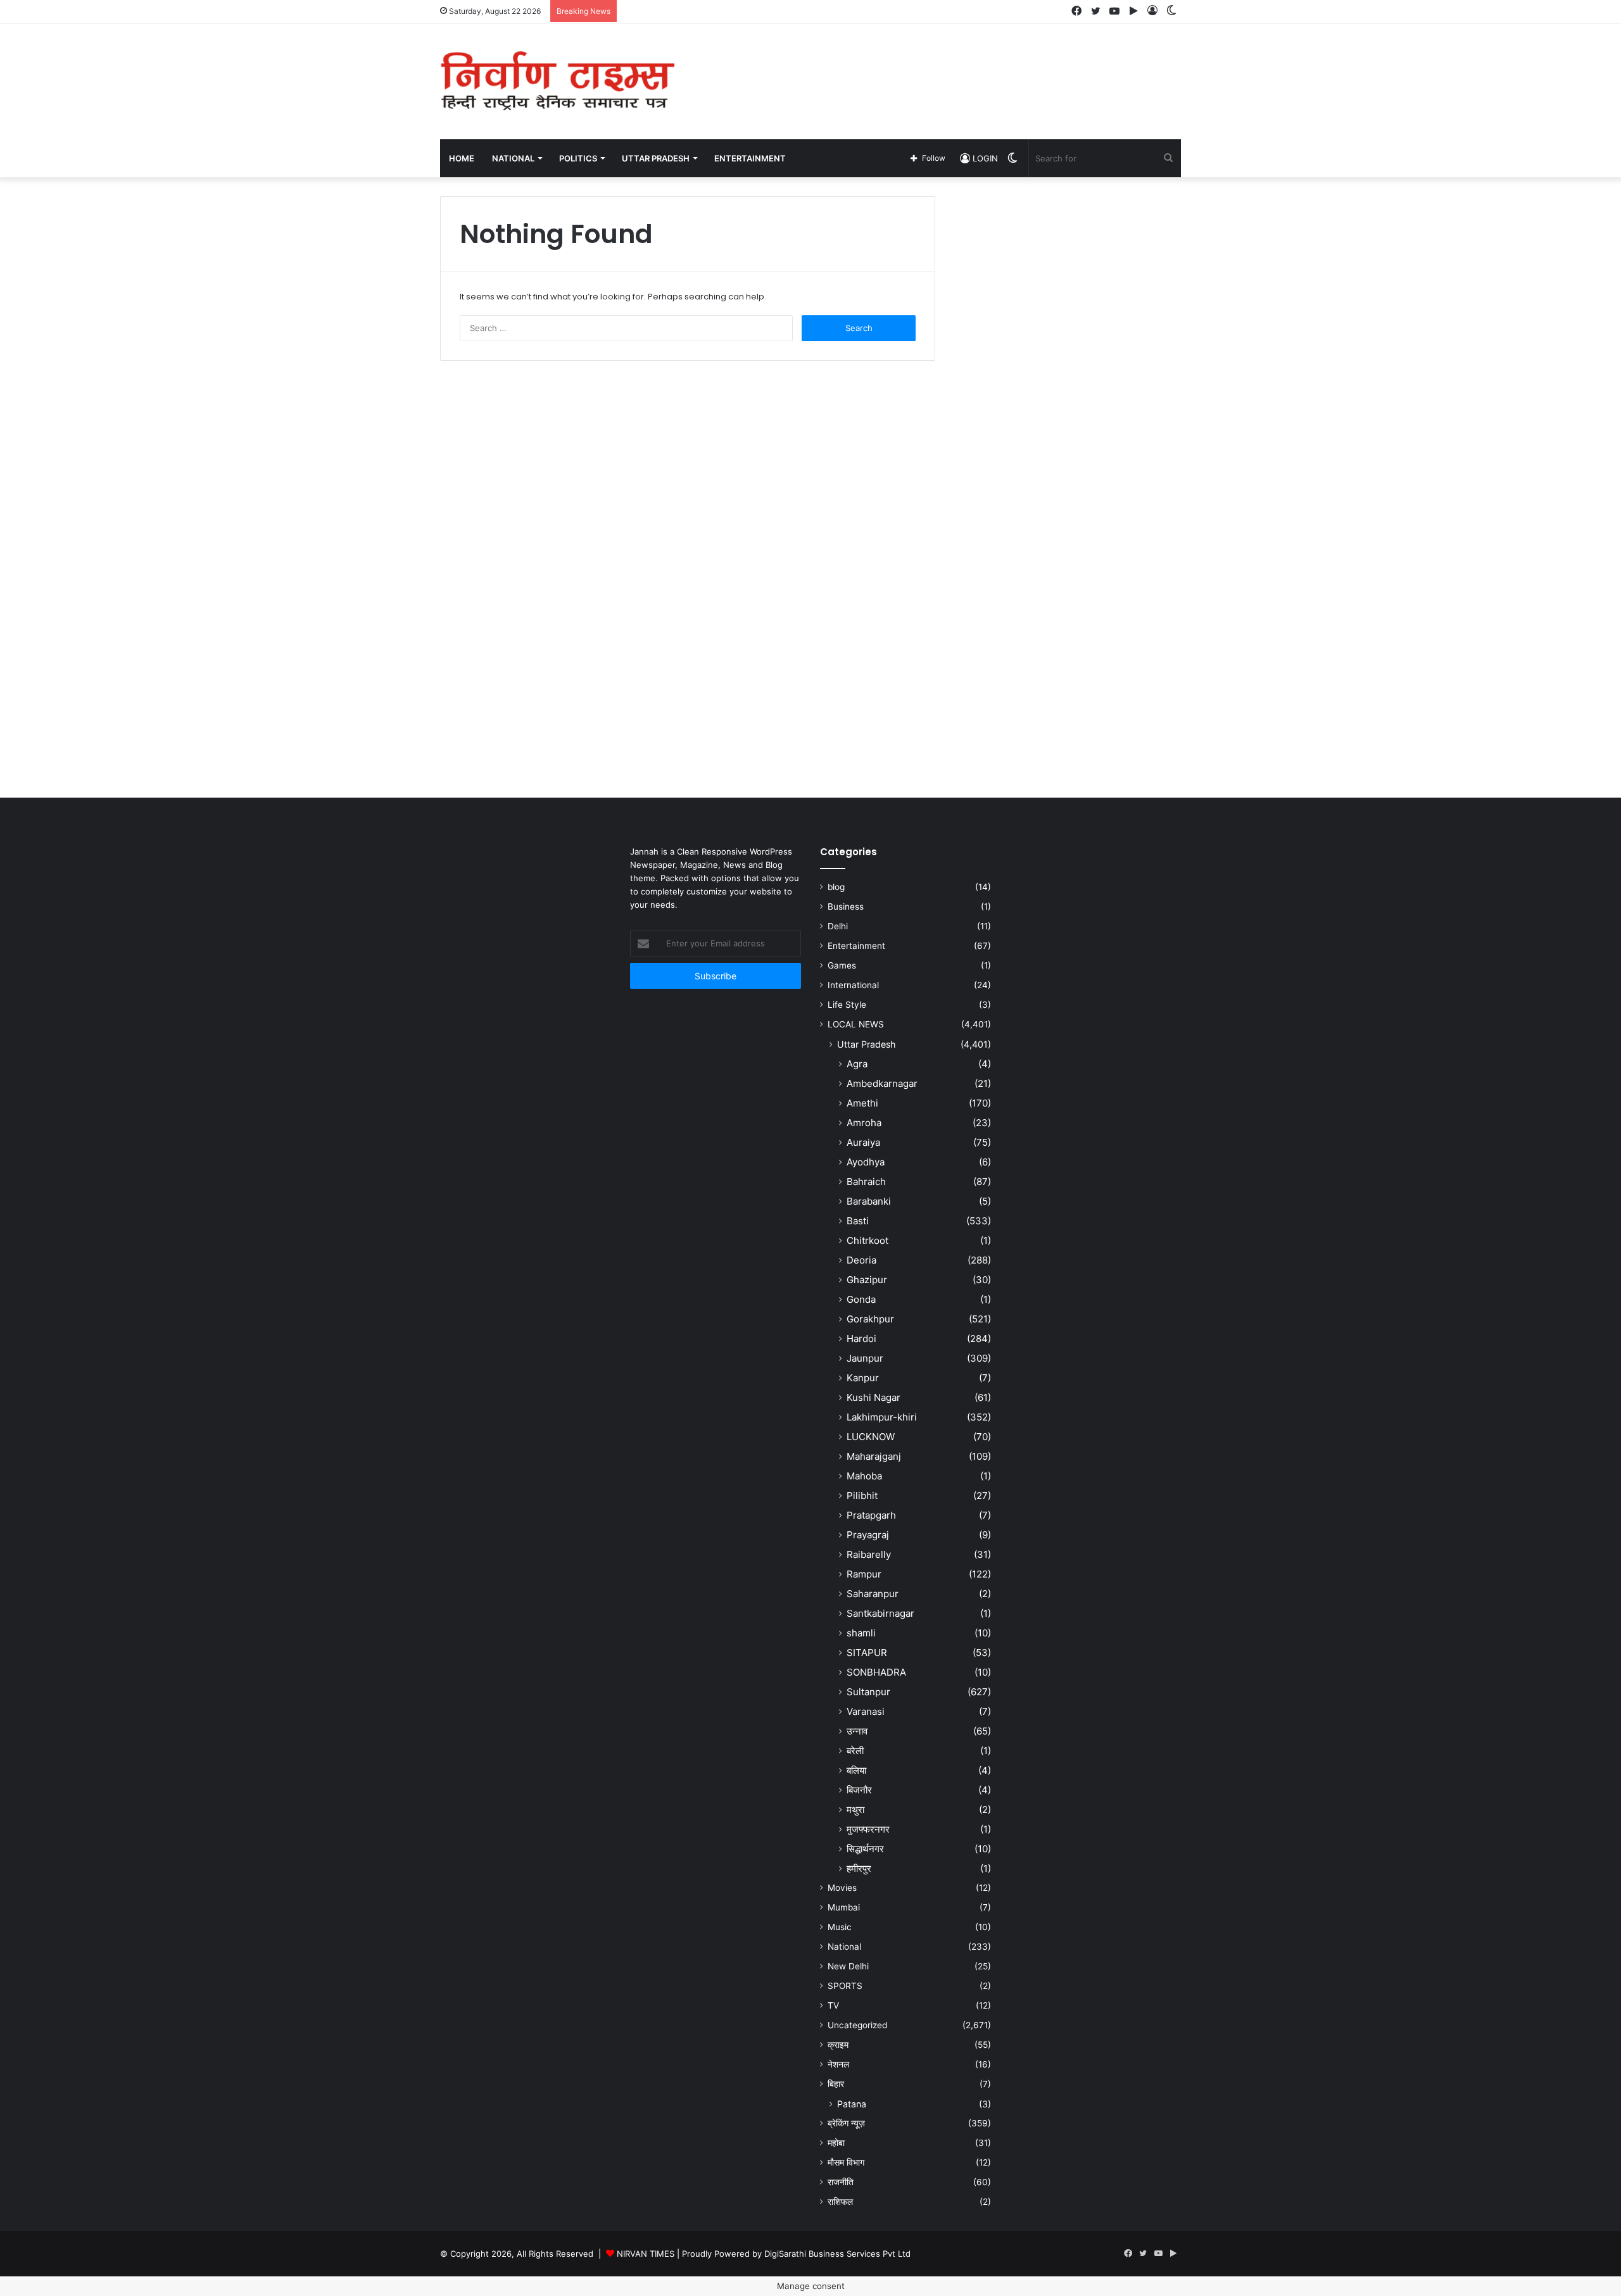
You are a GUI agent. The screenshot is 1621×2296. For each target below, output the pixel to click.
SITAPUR (867, 1653)
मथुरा (855, 1810)
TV (833, 2005)
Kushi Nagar (874, 1397)
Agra (857, 1064)
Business (846, 906)
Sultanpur (868, 1692)
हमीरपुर (859, 1868)
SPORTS (845, 1986)
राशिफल (840, 2202)
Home (462, 158)
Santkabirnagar (880, 1613)
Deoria (861, 1260)
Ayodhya (866, 1162)
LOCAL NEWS (856, 1024)
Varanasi (866, 1711)
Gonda (861, 1299)
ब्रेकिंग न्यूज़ (846, 2123)
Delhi (838, 926)
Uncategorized (857, 2025)
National (844, 1947)
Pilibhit (862, 1496)
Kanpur (863, 1378)
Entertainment (856, 946)
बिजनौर (859, 1790)
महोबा (836, 2143)
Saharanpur (873, 1594)
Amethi (862, 1103)
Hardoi (861, 1339)
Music (840, 1927)
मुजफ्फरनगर (868, 1829)
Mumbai (844, 1907)
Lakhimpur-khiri (882, 1417)
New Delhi (848, 1966)
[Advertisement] (937, 65)
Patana (852, 2104)
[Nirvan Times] (557, 81)
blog (836, 887)
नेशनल (838, 2064)
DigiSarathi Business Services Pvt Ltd (837, 2254)
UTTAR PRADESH (656, 158)
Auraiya (863, 1142)
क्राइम (838, 2045)
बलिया (856, 1770)
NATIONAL (513, 158)
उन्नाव (857, 1731)
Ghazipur (867, 1280)
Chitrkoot (867, 1240)
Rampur (864, 1574)
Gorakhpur (870, 1319)
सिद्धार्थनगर (865, 1849)
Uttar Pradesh (866, 1044)
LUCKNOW (871, 1437)
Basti (858, 1221)
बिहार (836, 2084)
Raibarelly (869, 1554)
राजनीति (841, 2182)
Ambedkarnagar (882, 1083)
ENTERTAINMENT (750, 158)
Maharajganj (874, 1456)
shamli (861, 1633)
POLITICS (578, 158)
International (853, 985)
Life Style (847, 1005)
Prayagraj (868, 1535)
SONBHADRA (876, 1672)
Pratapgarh (871, 1515)
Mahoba (864, 1476)
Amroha (864, 1123)
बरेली (855, 1751)
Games (842, 965)
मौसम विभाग (846, 2162)
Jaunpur (865, 1358)
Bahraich (866, 1182)
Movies (842, 1888)
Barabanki (869, 1201)
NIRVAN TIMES (646, 2254)
